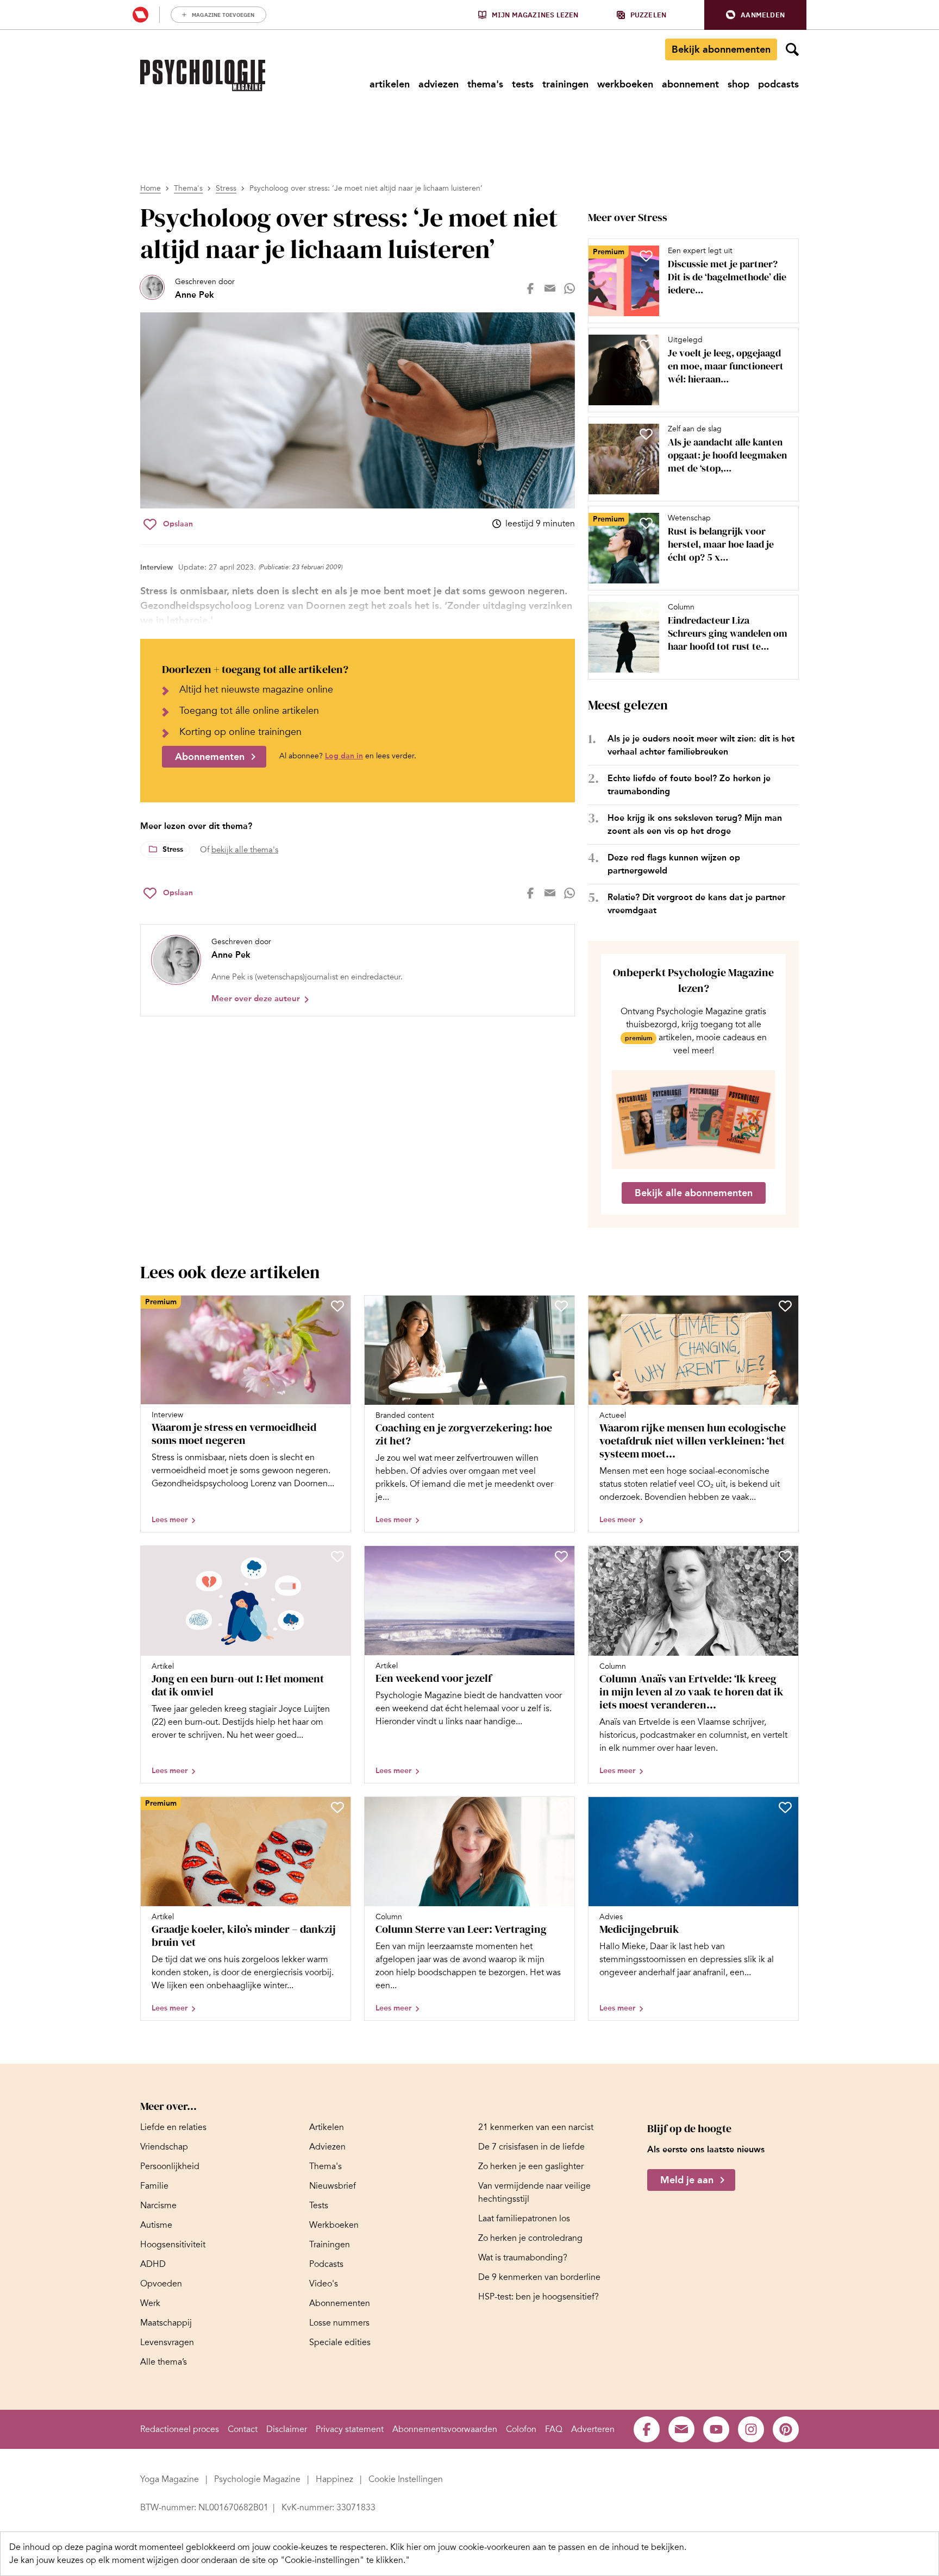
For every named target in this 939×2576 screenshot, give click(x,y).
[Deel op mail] (550, 288)
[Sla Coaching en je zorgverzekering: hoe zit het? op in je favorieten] (561, 1306)
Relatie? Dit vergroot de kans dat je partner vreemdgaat (696, 904)
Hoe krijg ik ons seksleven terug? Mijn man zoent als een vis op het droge (695, 824)
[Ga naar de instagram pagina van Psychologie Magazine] (751, 2429)
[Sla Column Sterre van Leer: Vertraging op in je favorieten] (561, 1807)
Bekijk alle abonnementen (694, 1193)
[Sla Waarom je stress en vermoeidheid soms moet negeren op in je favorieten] (337, 1306)
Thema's (188, 188)
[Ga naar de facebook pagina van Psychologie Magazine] (647, 2429)
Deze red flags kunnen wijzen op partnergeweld (674, 864)
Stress (226, 188)
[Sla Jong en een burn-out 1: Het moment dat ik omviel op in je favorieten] (337, 1556)
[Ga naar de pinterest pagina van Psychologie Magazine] (786, 2429)
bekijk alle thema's (245, 850)
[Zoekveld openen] (792, 49)
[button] (755, 15)
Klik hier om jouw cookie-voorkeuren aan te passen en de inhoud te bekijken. (538, 2547)
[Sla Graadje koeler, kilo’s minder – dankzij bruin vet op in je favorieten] (337, 1807)
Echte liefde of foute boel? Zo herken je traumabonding (689, 785)
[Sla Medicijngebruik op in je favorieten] (785, 1807)
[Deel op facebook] (530, 288)
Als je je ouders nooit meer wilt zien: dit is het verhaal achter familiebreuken (701, 745)
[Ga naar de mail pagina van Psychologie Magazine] (681, 2429)
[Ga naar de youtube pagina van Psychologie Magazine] (716, 2429)
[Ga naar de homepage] (203, 76)
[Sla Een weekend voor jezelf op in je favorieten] (561, 1556)
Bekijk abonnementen (721, 49)
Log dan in (344, 756)
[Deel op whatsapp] (569, 288)
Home (151, 188)
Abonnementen (210, 757)
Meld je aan (687, 2181)
